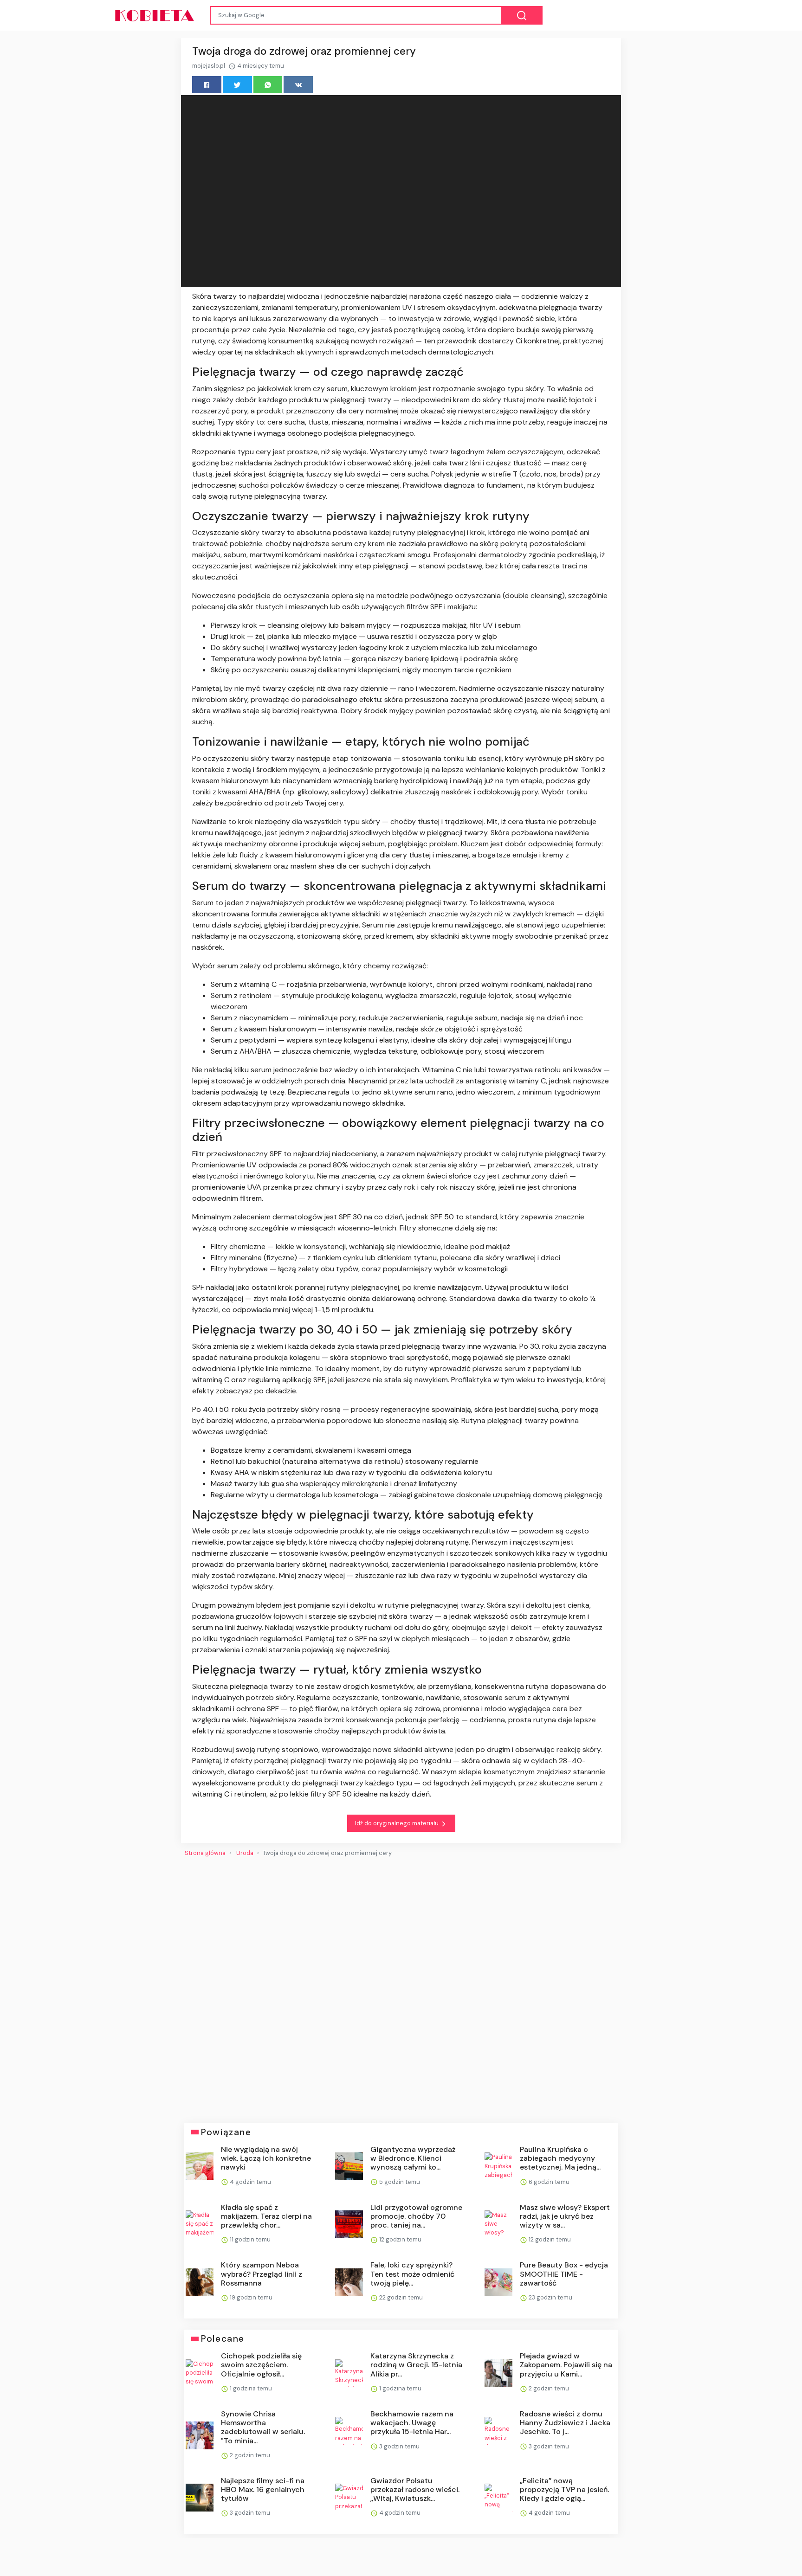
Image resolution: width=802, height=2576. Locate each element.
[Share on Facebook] (207, 85)
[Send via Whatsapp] (268, 85)
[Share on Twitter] (237, 85)
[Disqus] (401, 1986)
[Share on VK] (298, 85)
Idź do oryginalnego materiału (398, 1823)
